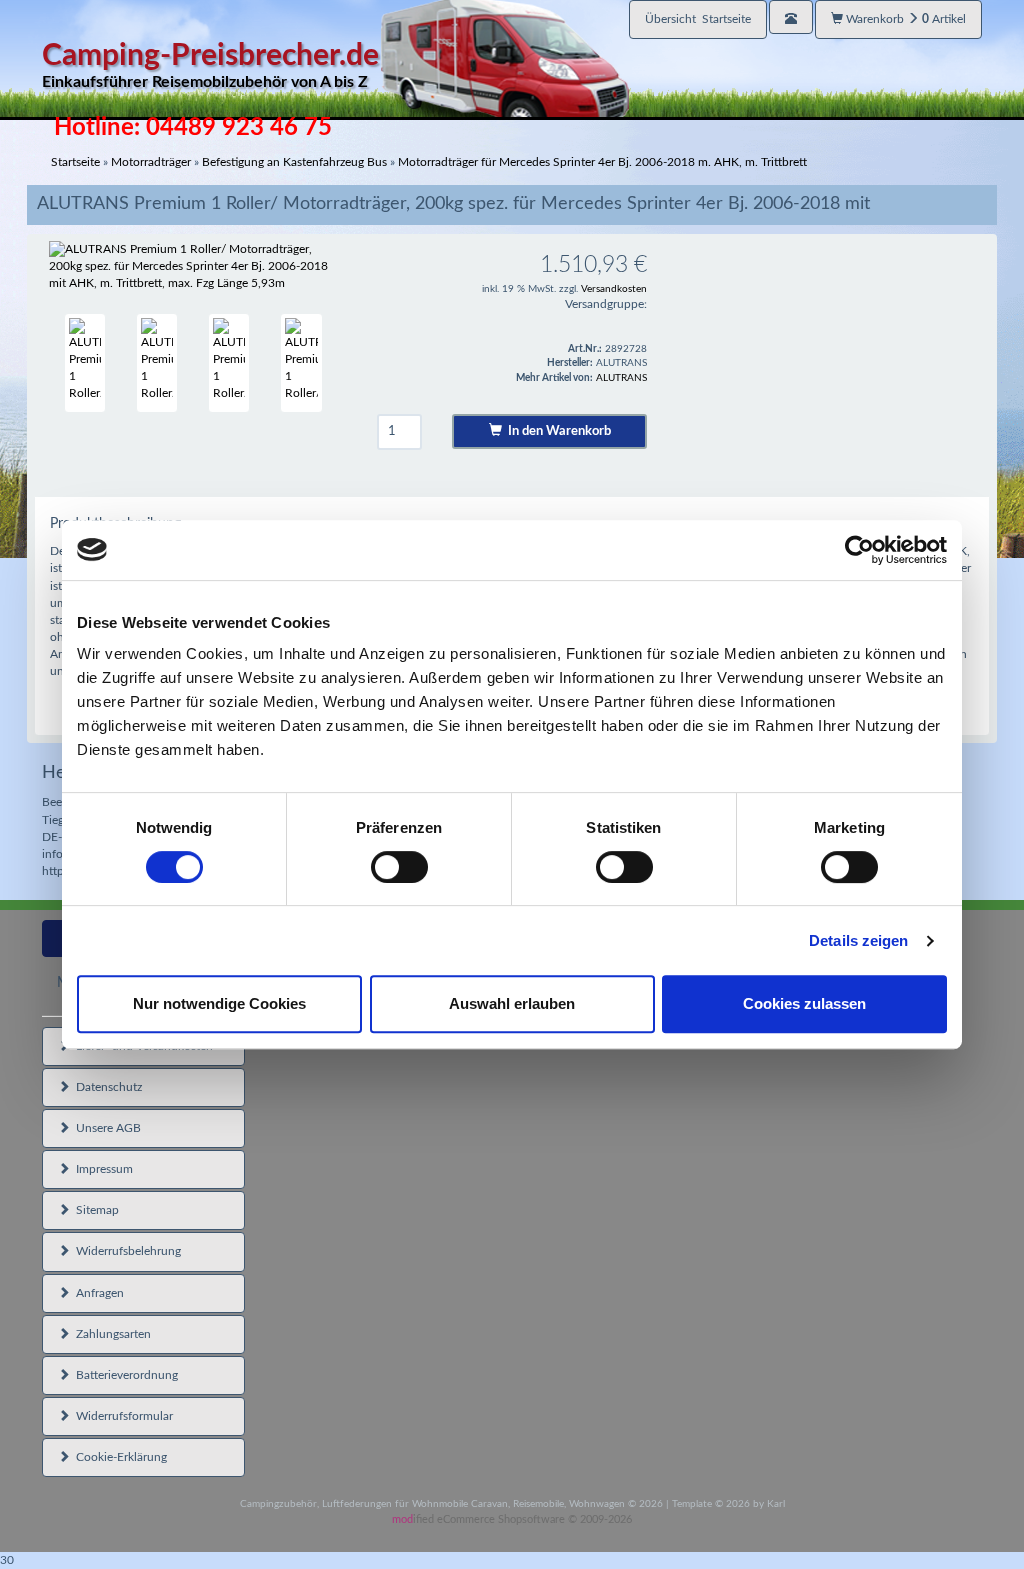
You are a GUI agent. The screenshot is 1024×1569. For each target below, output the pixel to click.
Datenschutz (106, 1087)
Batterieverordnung (124, 1375)
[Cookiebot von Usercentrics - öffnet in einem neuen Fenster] (859, 550)
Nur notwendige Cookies (219, 1003)
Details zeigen (858, 940)
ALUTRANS (621, 378)
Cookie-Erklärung (118, 1457)
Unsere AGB (105, 1128)
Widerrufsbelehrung (125, 1251)
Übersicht (698, 19)
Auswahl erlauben (512, 1003)
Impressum (101, 1169)
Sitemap (94, 1210)
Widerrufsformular (121, 1416)
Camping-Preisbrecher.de (210, 65)
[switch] (399, 867)
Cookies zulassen (804, 1003)
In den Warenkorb (556, 431)
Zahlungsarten (110, 1334)
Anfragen (97, 1293)
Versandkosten (614, 289)
